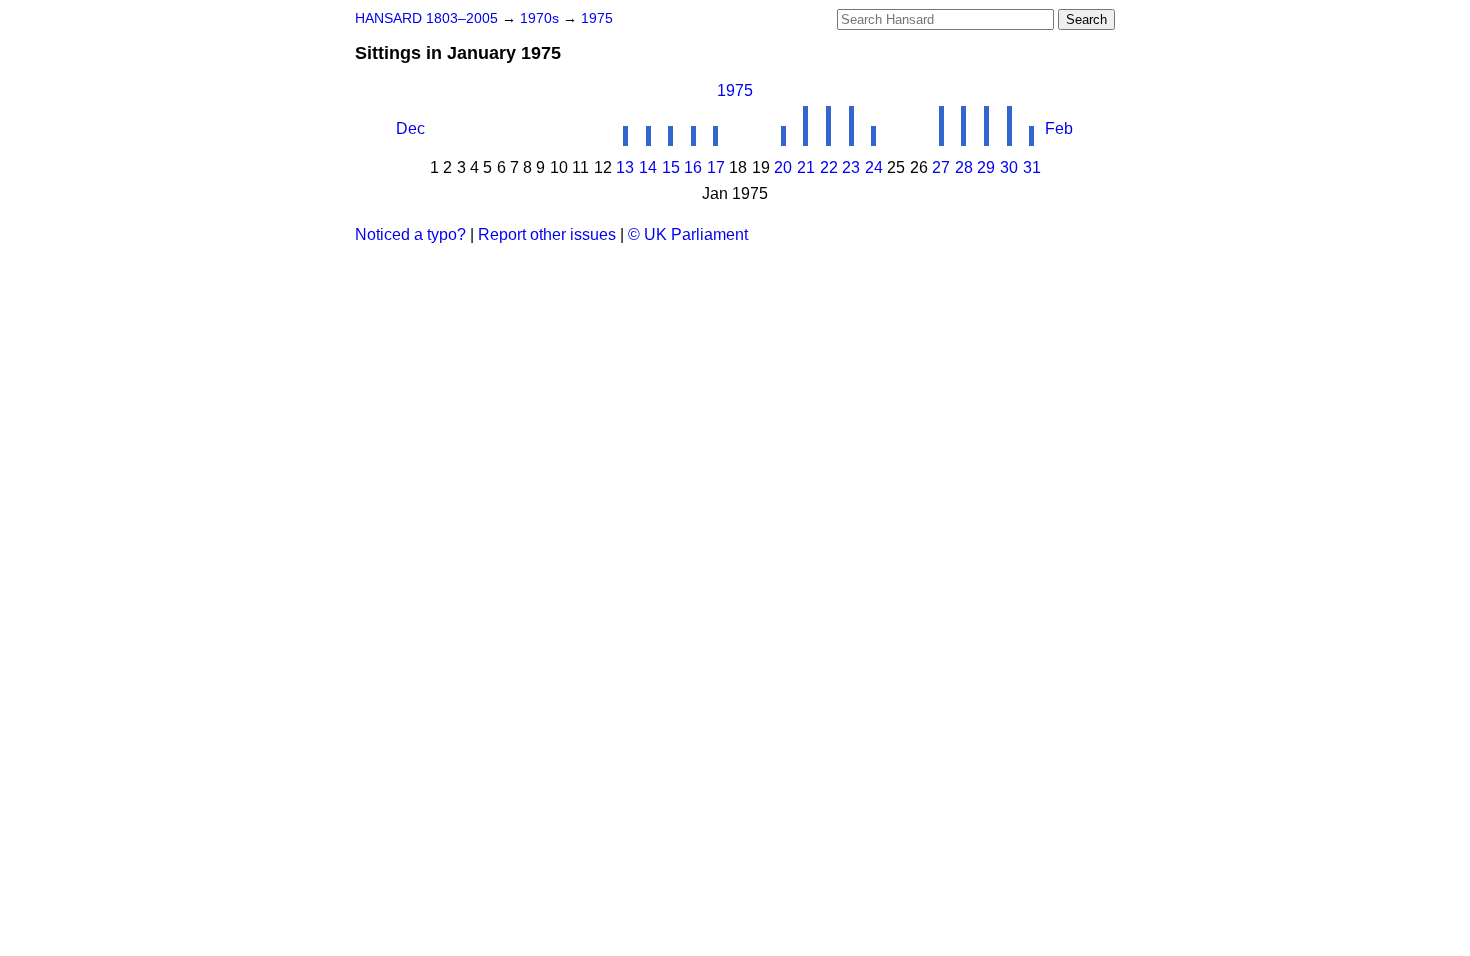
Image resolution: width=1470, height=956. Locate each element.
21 (806, 167)
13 (625, 167)
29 (986, 167)
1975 (597, 18)
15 (671, 167)
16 (693, 167)
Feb (1059, 128)
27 (941, 167)
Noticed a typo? (410, 234)
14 (648, 167)
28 (964, 167)
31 (1032, 167)
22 (829, 167)
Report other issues (547, 234)
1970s (541, 18)
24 (874, 167)
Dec (410, 128)
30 (1009, 167)
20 (783, 167)
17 (716, 167)
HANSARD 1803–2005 (426, 18)
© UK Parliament (688, 234)
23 (851, 167)
